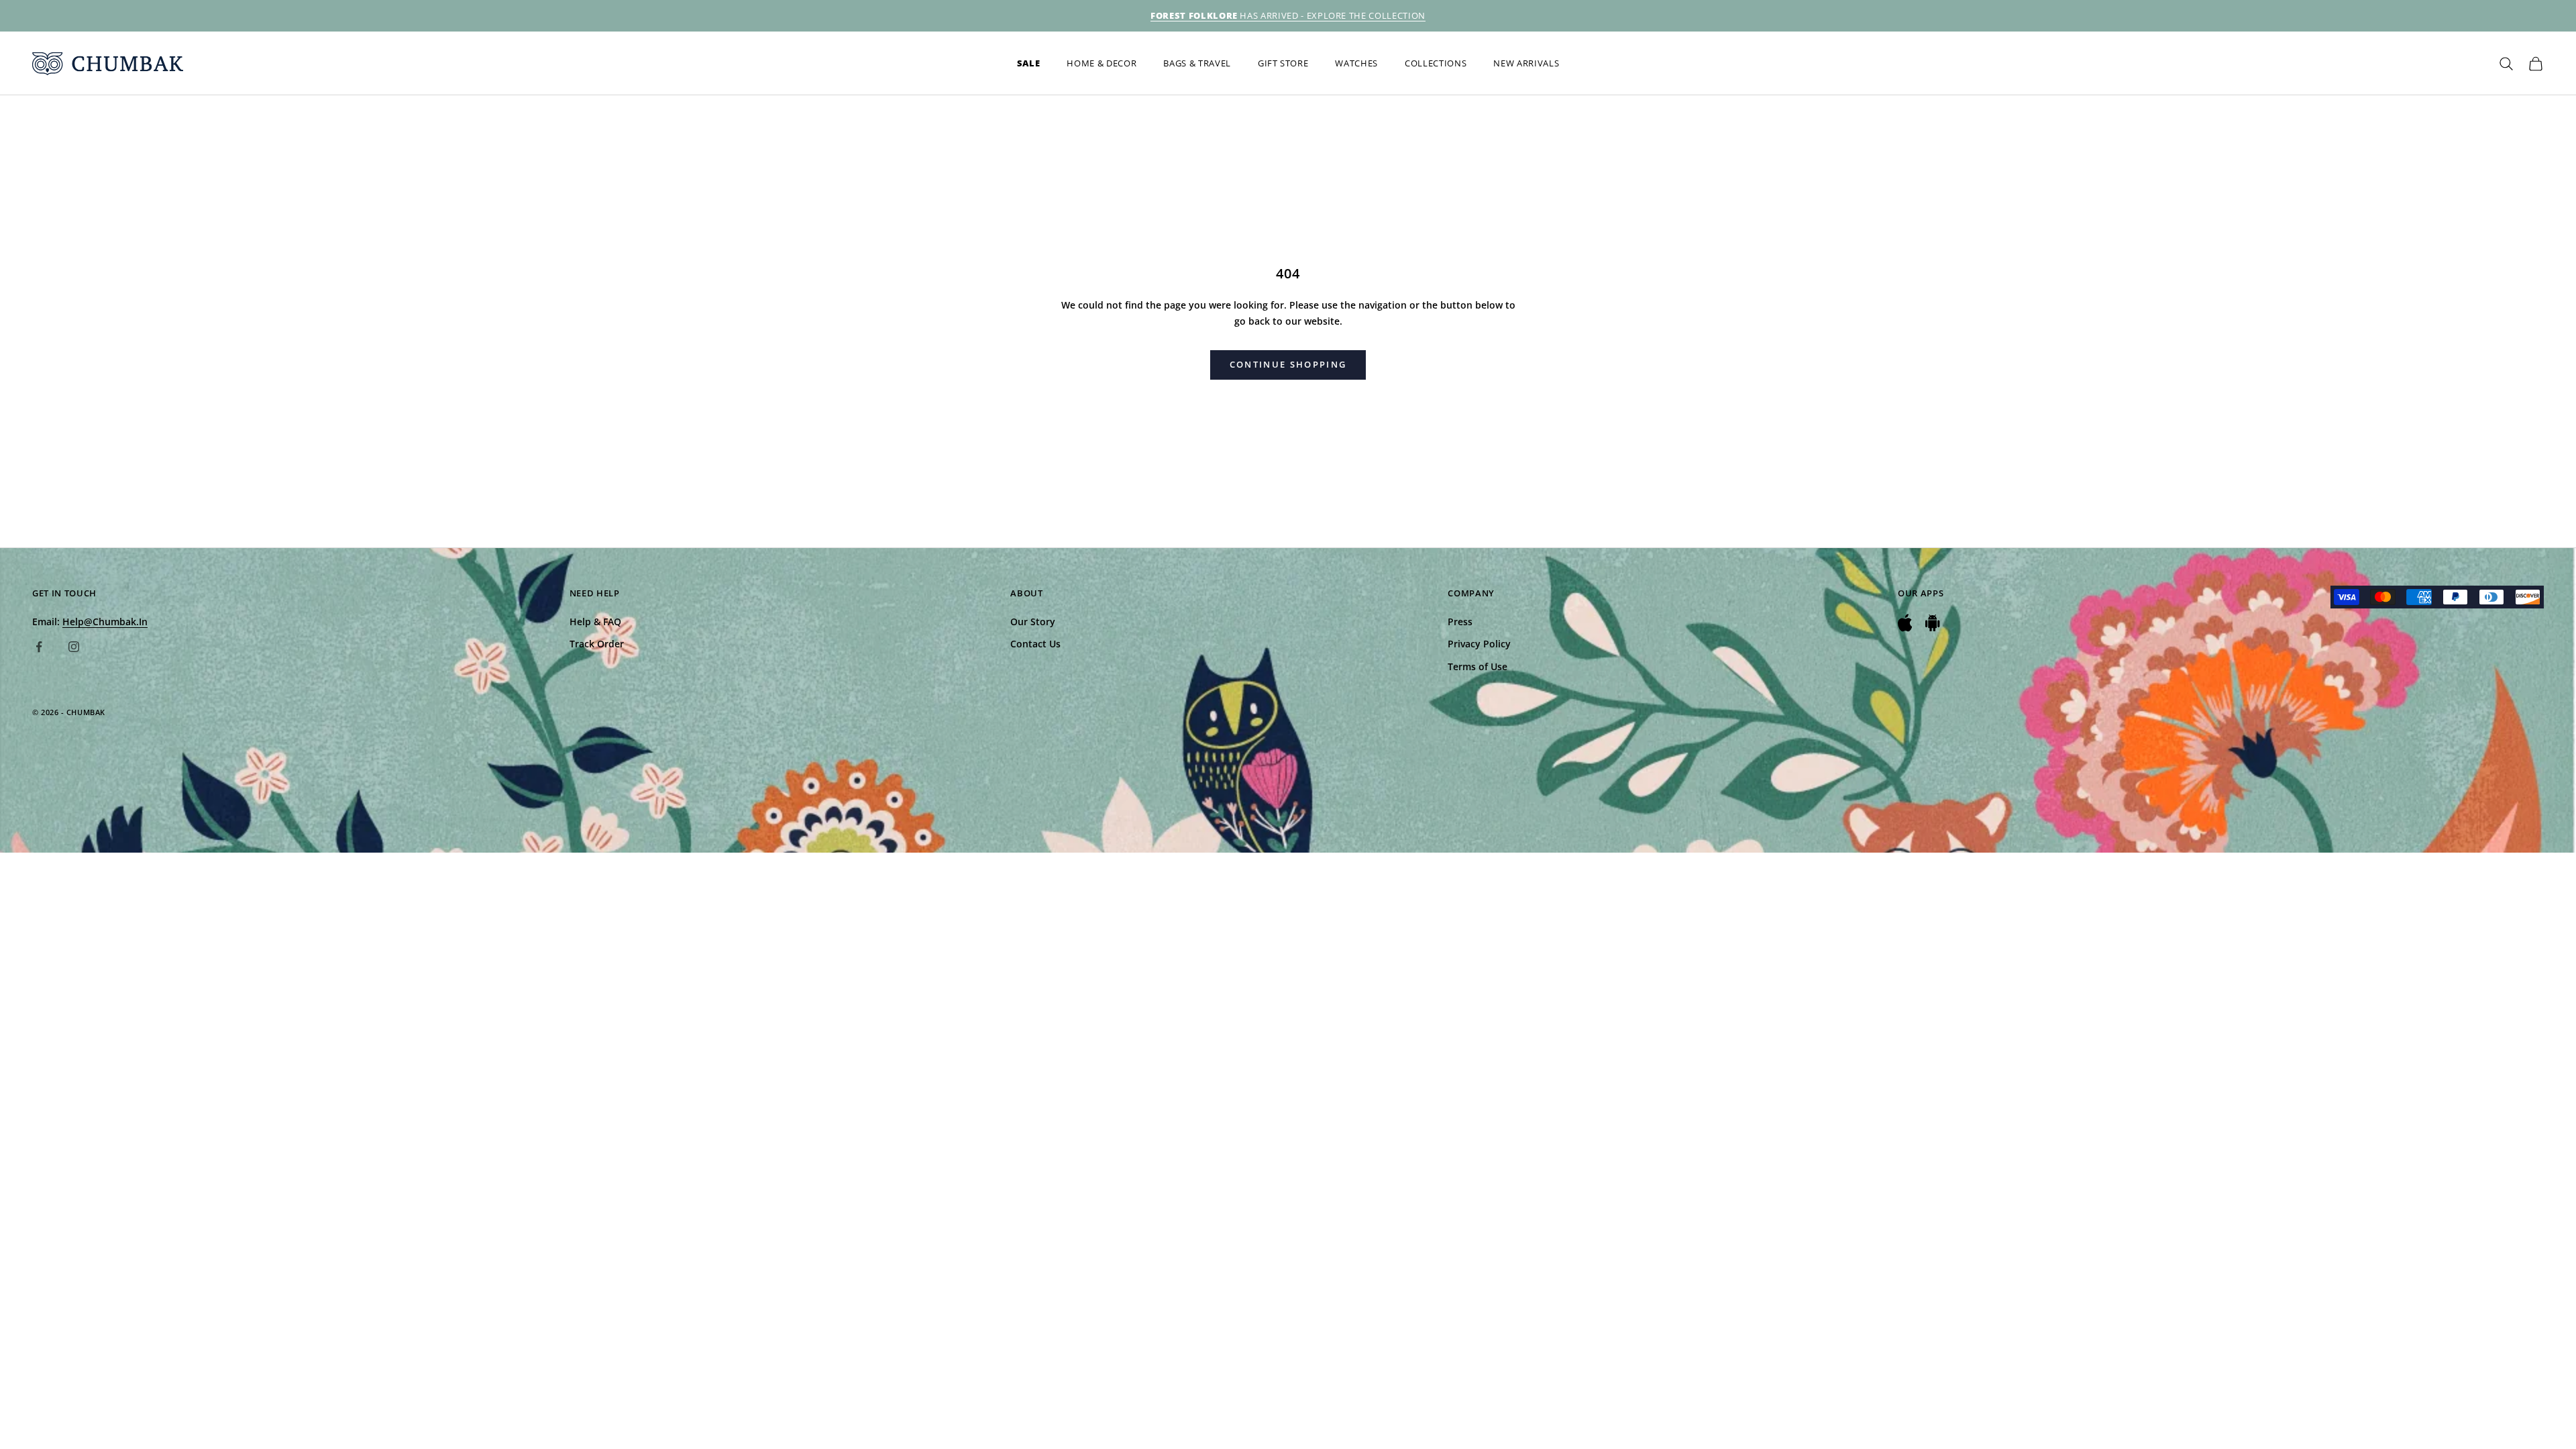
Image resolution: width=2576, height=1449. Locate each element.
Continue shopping (1288, 364)
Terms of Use (1478, 666)
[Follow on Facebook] (39, 647)
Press (1460, 622)
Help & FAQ (595, 622)
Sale (1029, 63)
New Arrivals (1526, 63)
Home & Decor (1102, 63)
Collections (1436, 63)
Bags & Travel (1197, 63)
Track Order (597, 644)
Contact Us (1035, 644)
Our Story (1033, 622)
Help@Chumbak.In (105, 622)
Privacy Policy (1479, 644)
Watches (1356, 63)
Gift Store (1283, 63)
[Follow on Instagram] (74, 647)
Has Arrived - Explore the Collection (1288, 15)
